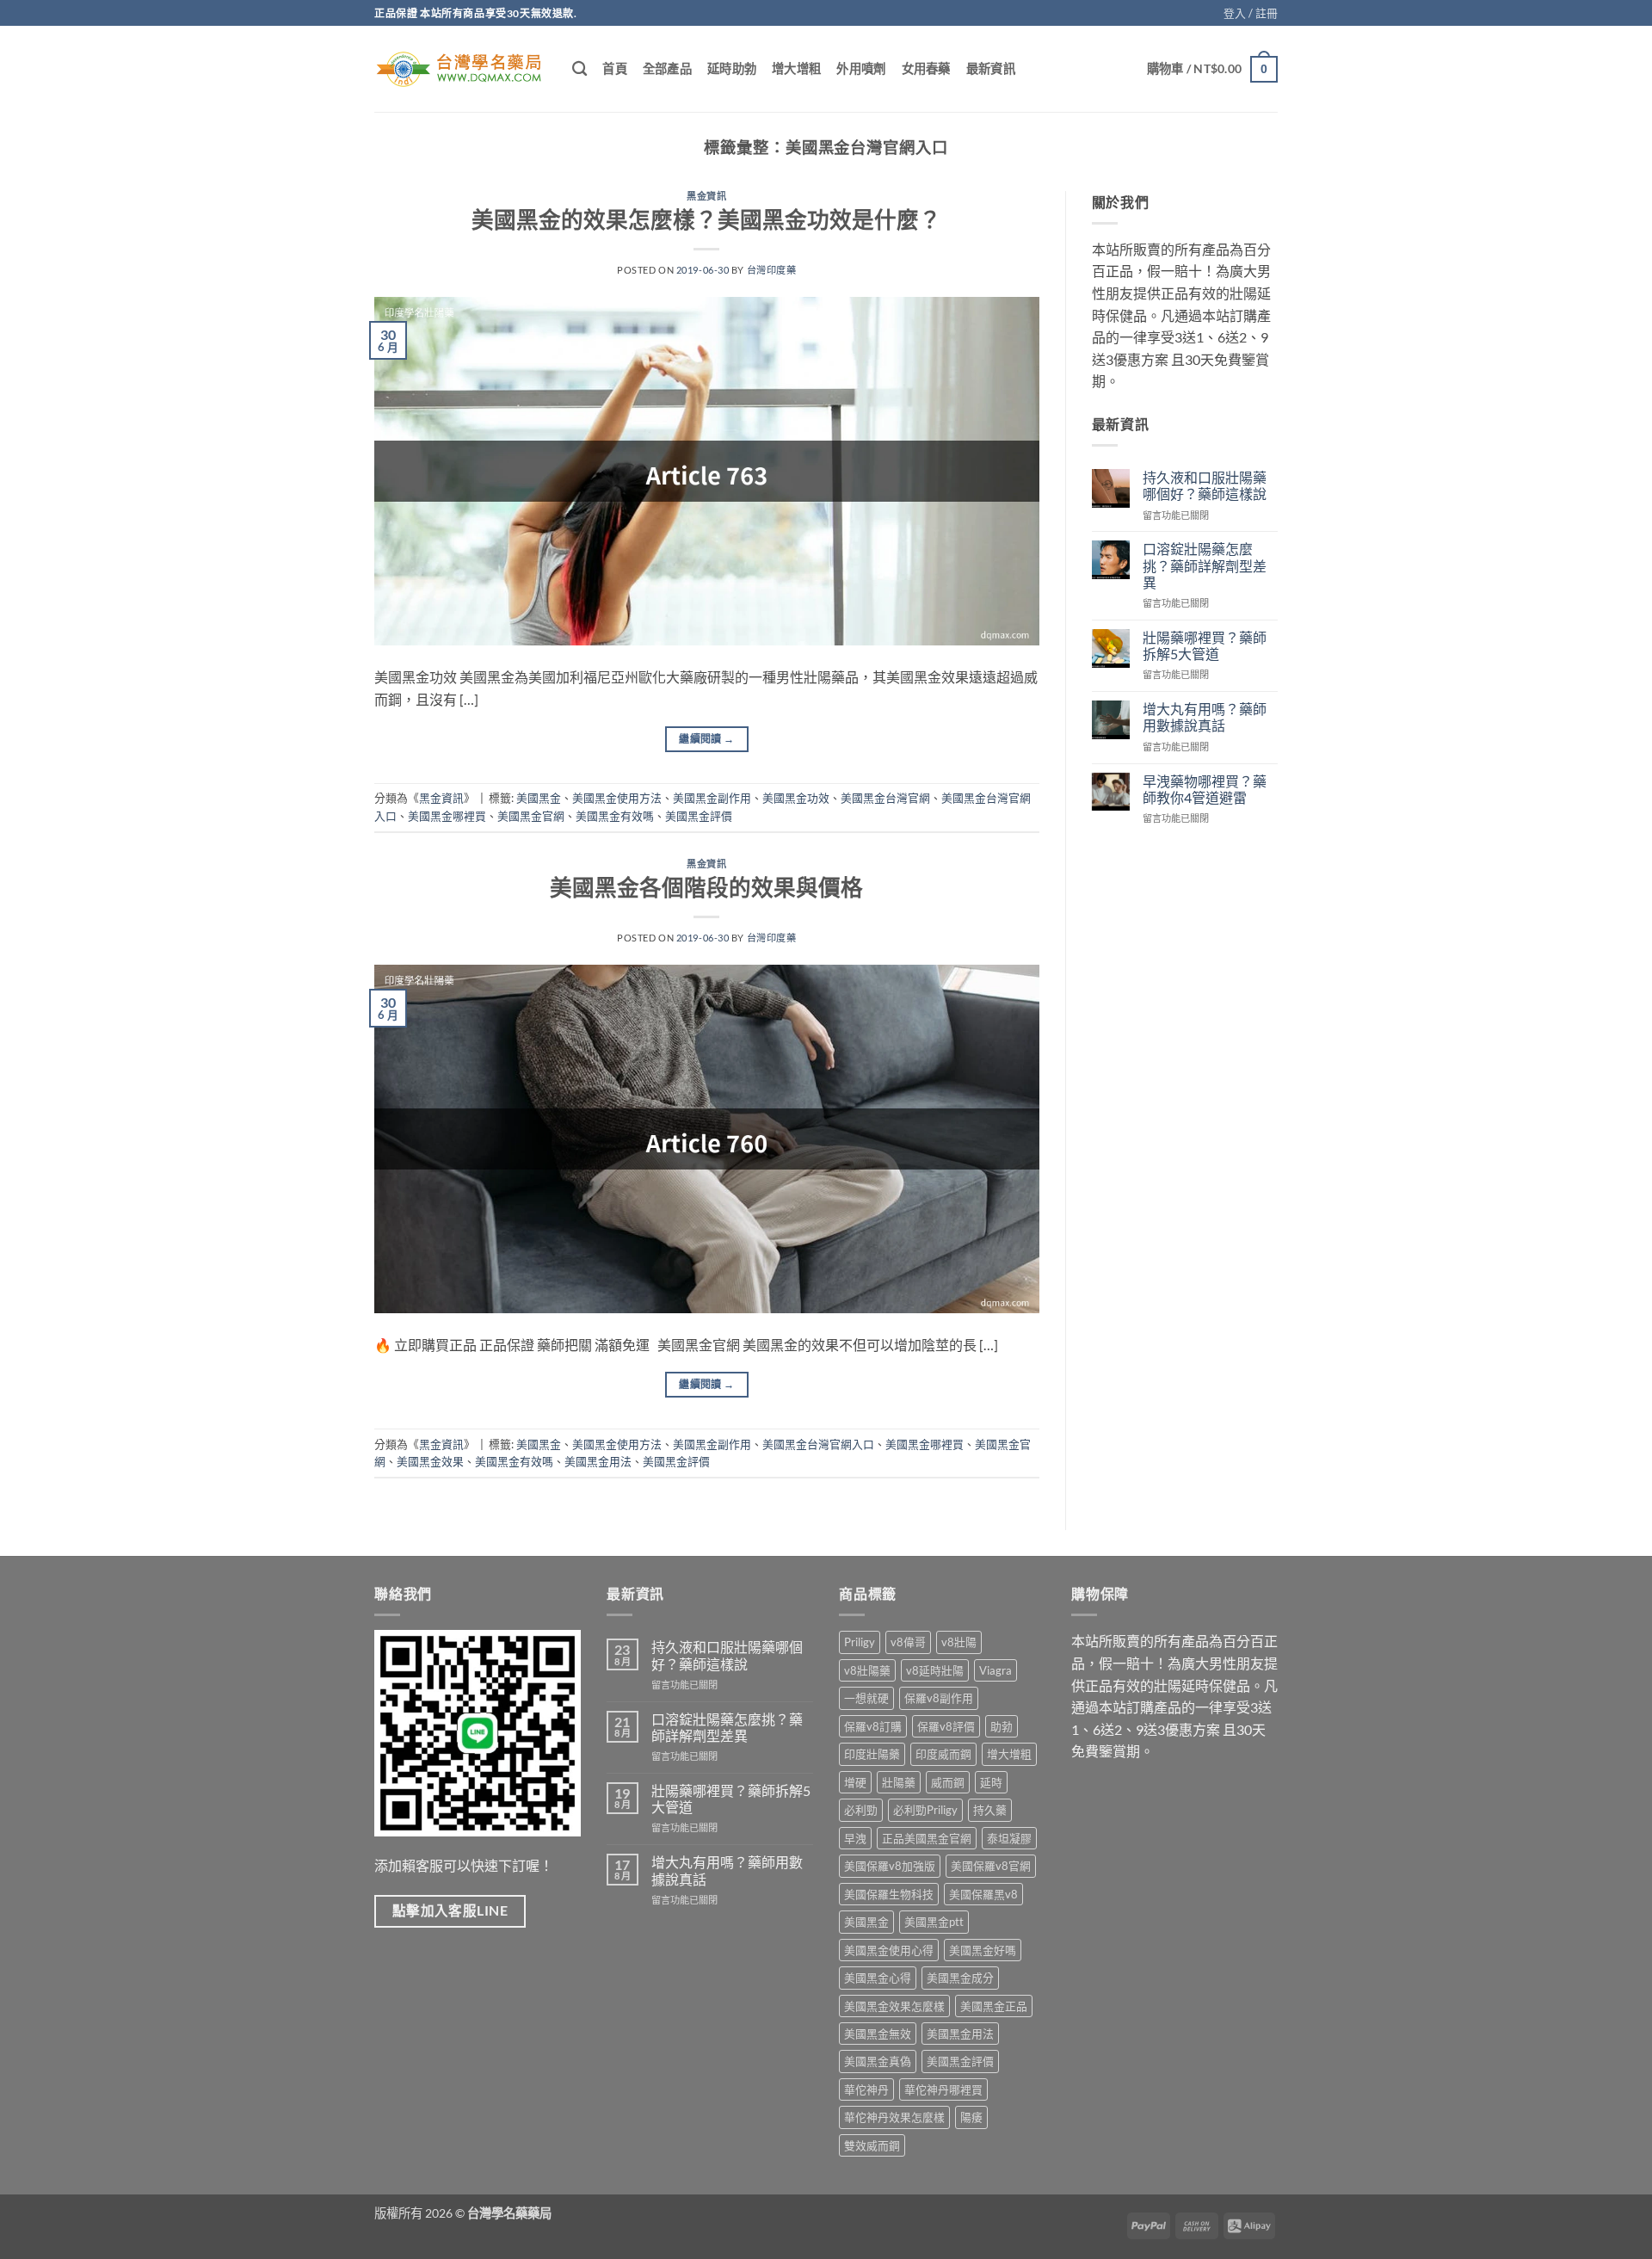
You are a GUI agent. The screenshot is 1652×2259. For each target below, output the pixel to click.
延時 (991, 1782)
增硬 (855, 1782)
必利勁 (861, 1810)
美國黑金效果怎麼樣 (894, 2006)
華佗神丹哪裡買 (943, 2089)
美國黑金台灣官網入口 (818, 1444)
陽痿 (971, 2117)
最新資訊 (991, 68)
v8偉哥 (908, 1642)
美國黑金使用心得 (889, 1950)
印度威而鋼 (943, 1754)
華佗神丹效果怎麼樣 (894, 2117)
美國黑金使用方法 (617, 798)
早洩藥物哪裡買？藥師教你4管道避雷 (1205, 789)
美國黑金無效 (878, 2034)
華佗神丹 (866, 2089)
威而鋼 (948, 1782)
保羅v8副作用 (939, 1698)
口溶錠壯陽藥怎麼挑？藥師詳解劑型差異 (1205, 565)
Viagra (996, 1670)
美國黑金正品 (994, 2006)
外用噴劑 (861, 68)
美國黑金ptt (934, 1922)
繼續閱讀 (706, 739)
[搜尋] (579, 69)
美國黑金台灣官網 (885, 798)
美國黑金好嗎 (983, 1950)
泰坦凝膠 (1009, 1838)
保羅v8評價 (946, 1726)
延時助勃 (732, 68)
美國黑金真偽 (878, 2061)
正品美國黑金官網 (927, 1838)
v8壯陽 (959, 1642)
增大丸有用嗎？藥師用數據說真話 (1205, 717)
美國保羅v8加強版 (890, 1866)
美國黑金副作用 (712, 798)
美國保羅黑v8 (983, 1894)
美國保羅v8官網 (991, 1866)
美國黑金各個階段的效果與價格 (706, 887)
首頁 (615, 68)
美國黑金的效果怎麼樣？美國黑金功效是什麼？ (706, 219)
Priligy (860, 1642)
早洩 (855, 1838)
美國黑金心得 (878, 1978)
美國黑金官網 (531, 816)
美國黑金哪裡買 (447, 816)
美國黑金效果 (430, 1461)
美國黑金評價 (699, 816)
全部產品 (667, 68)
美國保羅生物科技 (889, 1894)
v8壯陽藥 (867, 1670)
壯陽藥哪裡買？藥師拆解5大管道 (1205, 645)
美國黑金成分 (960, 1978)
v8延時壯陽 (935, 1670)
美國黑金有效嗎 (615, 816)
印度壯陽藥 (872, 1754)
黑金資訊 (706, 196)
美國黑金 (539, 798)
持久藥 (990, 1810)
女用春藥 (926, 68)
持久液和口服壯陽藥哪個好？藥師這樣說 (1205, 485)
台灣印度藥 (772, 270)
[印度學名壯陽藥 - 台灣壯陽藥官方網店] (460, 69)
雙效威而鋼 (872, 2145)
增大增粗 (796, 68)
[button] (1251, 13)
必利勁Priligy (925, 1810)
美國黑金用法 (598, 1461)
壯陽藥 (899, 1782)
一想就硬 (866, 1698)
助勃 (1002, 1726)
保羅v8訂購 (873, 1726)
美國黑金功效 (796, 798)
